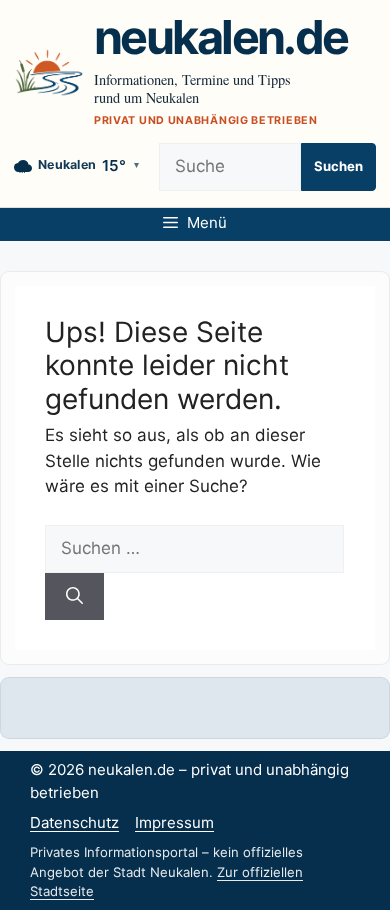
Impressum (174, 822)
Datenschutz (74, 822)
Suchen (338, 166)
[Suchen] (74, 597)
